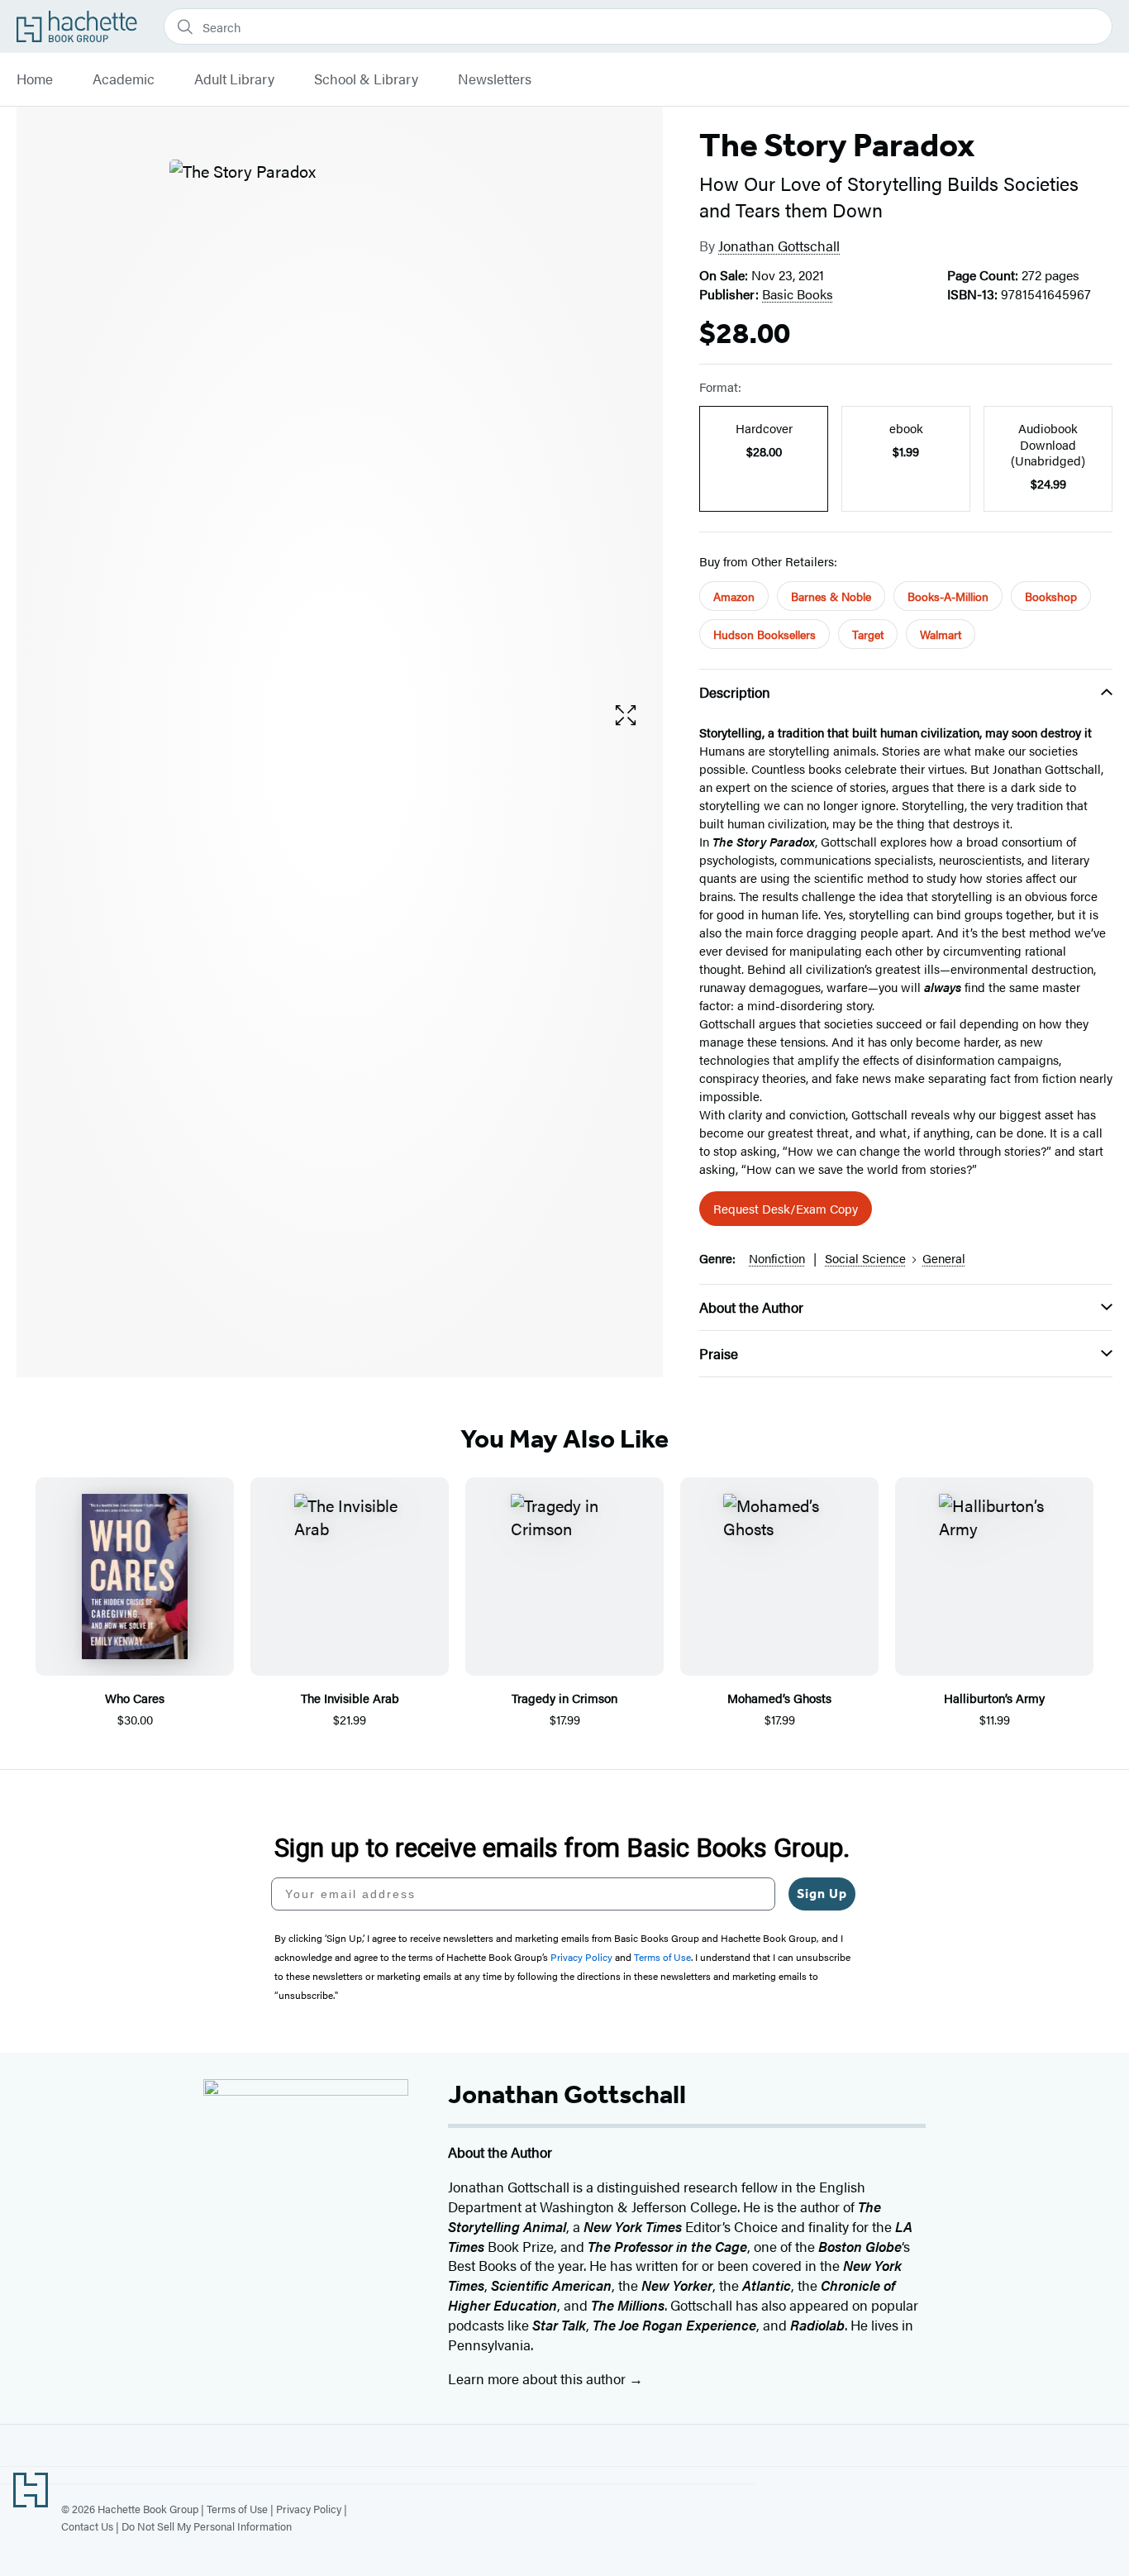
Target (868, 634)
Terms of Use (237, 2509)
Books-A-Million (948, 596)
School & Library (366, 79)
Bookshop (1051, 596)
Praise (719, 1353)
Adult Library (234, 79)
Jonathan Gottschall (779, 246)
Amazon (734, 596)
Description (735, 692)
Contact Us (87, 2526)
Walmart (941, 634)
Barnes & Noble (831, 596)
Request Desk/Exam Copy (786, 1208)
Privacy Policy (309, 2509)
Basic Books (798, 294)
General (944, 1258)
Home (35, 79)
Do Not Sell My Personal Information (207, 2526)
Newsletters (495, 79)
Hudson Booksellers (765, 634)
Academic (124, 79)
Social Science (865, 1258)
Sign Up (822, 1894)
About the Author (751, 1307)
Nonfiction (777, 1258)
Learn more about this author (538, 2378)
